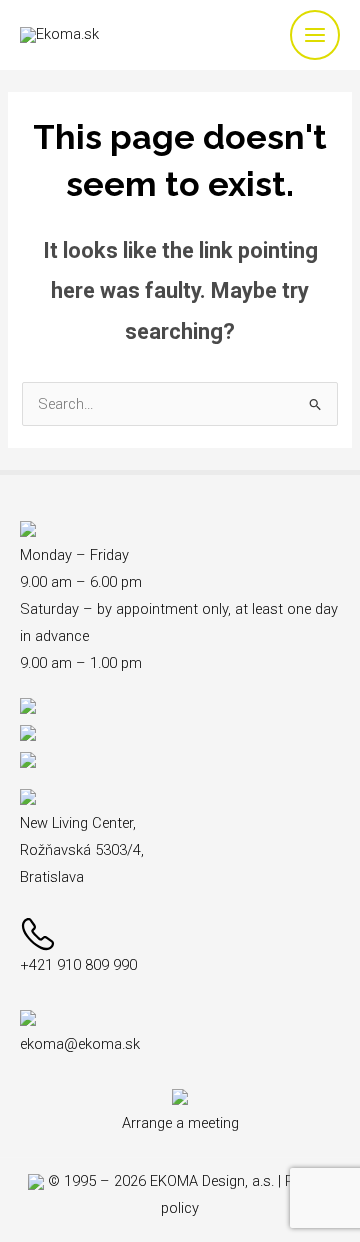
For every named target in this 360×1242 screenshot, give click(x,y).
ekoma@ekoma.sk (80, 1044)
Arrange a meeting (180, 1123)
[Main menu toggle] (315, 35)
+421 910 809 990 (78, 965)
